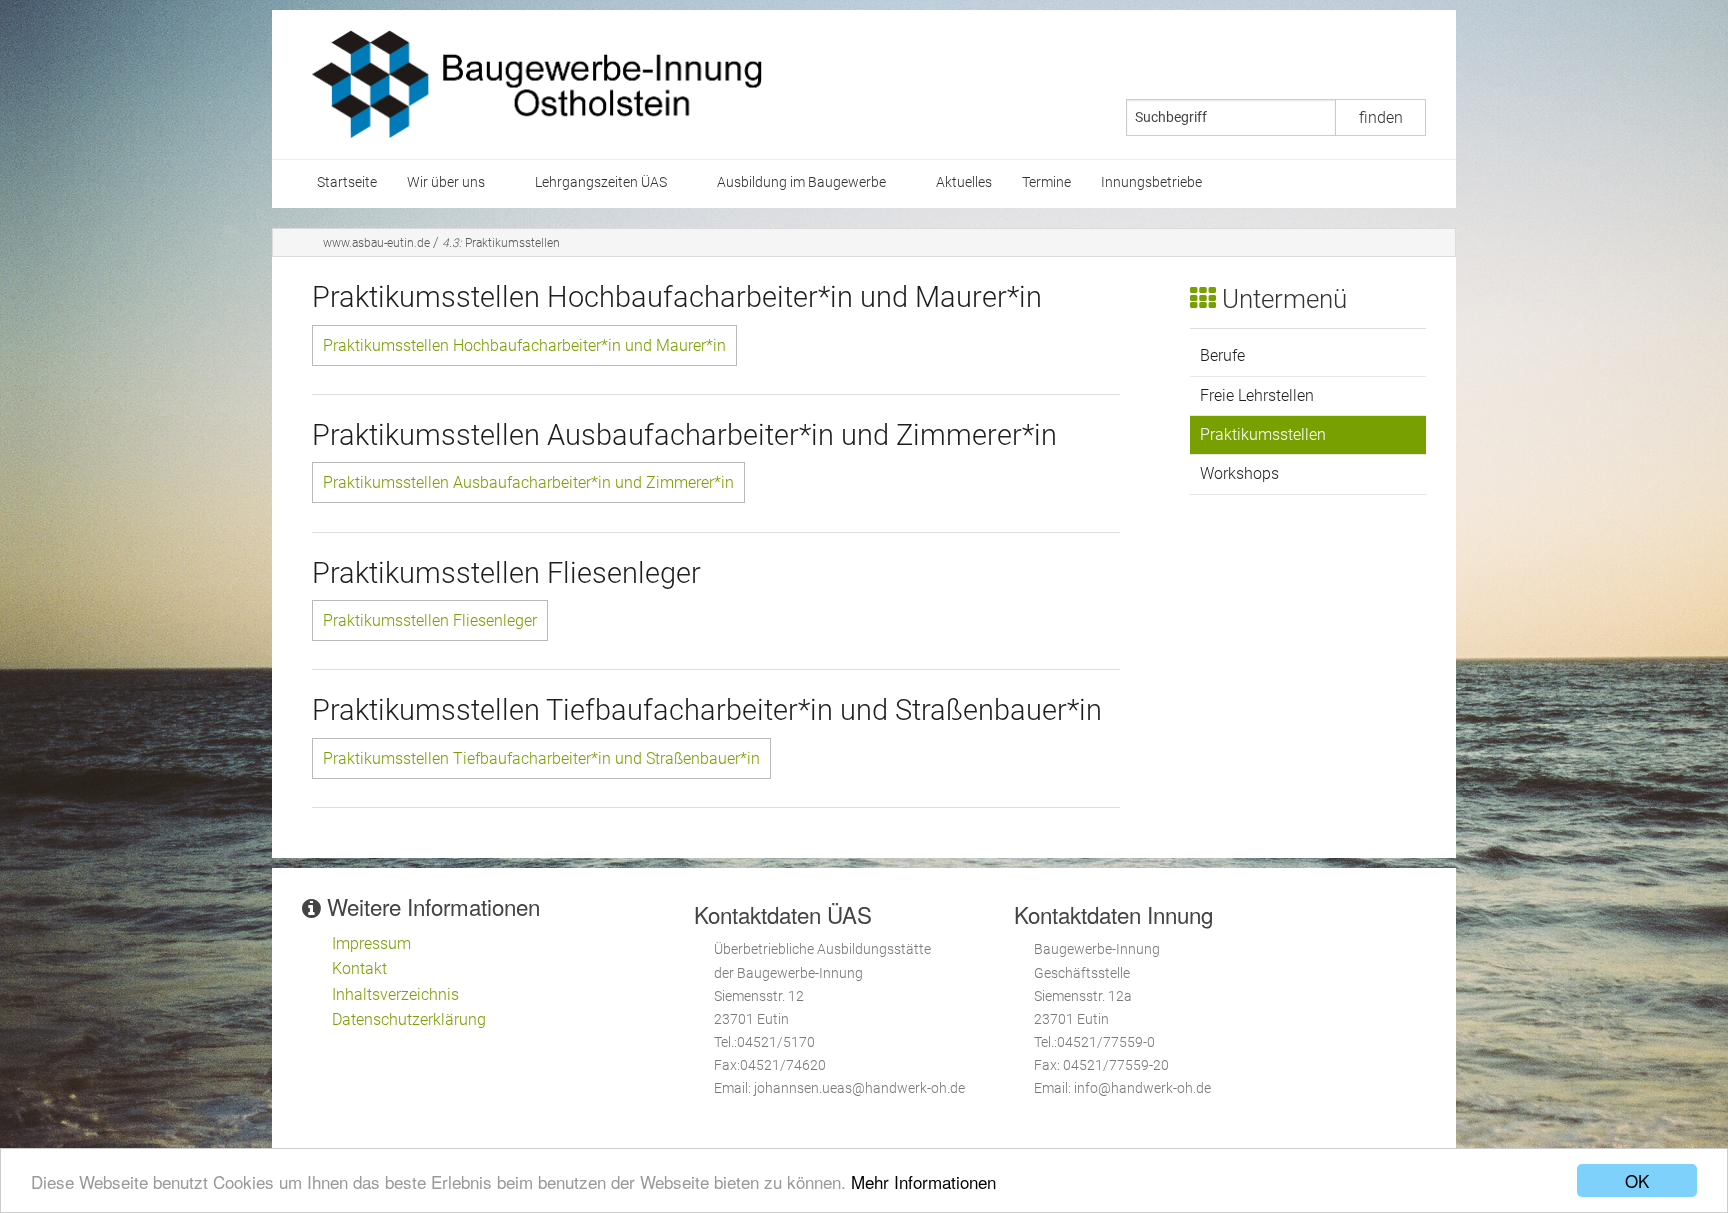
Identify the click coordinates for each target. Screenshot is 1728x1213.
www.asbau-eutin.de (376, 243)
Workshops (1239, 473)
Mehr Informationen (923, 1181)
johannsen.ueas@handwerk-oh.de (859, 1088)
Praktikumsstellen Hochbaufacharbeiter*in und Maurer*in (524, 345)
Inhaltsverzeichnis (395, 994)
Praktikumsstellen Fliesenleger (430, 620)
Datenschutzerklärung (409, 1019)
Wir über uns (446, 182)
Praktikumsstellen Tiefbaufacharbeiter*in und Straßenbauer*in (541, 758)
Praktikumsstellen (501, 243)
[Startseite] (537, 83)
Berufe (1222, 355)
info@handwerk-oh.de (1142, 1088)
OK (1637, 1180)
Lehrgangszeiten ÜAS (601, 182)
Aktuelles (964, 182)
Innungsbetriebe (1151, 182)
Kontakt (359, 968)
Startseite (347, 182)
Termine (1046, 182)
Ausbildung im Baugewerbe (801, 182)
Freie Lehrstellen (1257, 395)
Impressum (371, 943)
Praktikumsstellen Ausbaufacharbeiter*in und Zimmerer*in (528, 482)
